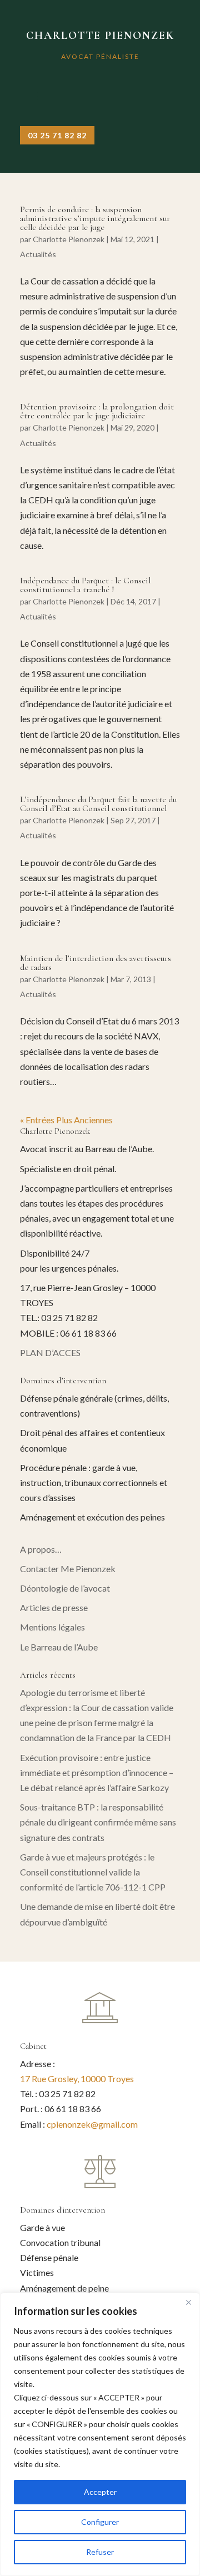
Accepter (100, 2492)
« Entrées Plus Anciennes (66, 1120)
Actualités (38, 254)
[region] (100, 2434)
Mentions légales (52, 1627)
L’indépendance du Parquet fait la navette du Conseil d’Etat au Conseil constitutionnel (98, 804)
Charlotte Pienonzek (69, 239)
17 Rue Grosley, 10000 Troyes (77, 2079)
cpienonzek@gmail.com (92, 2124)
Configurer (100, 2522)
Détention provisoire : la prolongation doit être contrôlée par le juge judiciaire (97, 411)
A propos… (41, 1549)
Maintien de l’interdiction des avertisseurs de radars (96, 963)
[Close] (188, 2302)
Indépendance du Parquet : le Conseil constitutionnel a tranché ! (85, 585)
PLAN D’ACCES (50, 1352)
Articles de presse (54, 1607)
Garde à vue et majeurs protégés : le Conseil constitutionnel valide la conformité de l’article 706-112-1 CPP (93, 1872)
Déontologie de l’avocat (65, 1588)
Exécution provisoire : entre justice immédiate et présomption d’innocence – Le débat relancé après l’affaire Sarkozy (97, 1772)
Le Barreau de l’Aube (59, 1647)
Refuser (100, 2552)
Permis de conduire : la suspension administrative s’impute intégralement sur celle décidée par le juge (95, 218)
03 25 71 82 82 (57, 135)
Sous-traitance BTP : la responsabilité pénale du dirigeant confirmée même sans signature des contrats (98, 1822)
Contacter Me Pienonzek (68, 1569)
